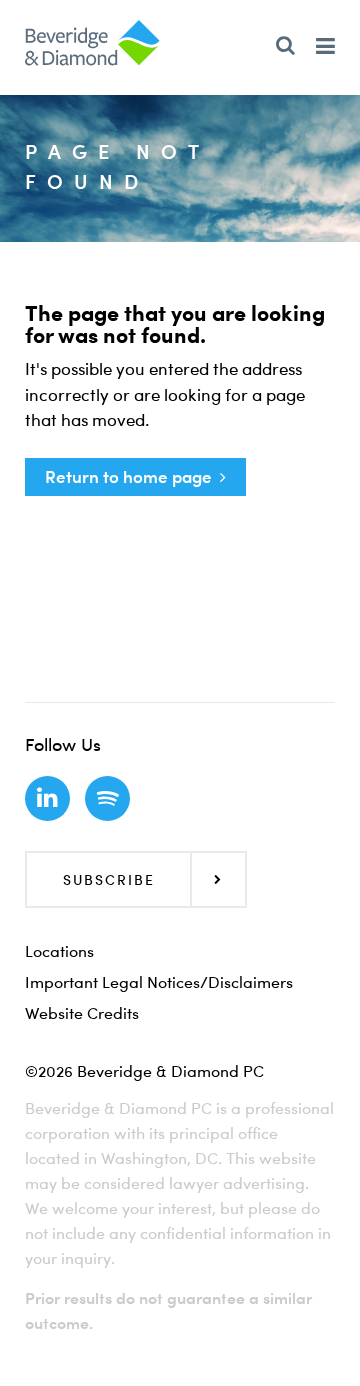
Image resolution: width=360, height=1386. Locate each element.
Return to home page (128, 476)
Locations (59, 951)
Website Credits (82, 1013)
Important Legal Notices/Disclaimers (159, 982)
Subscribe (109, 879)
